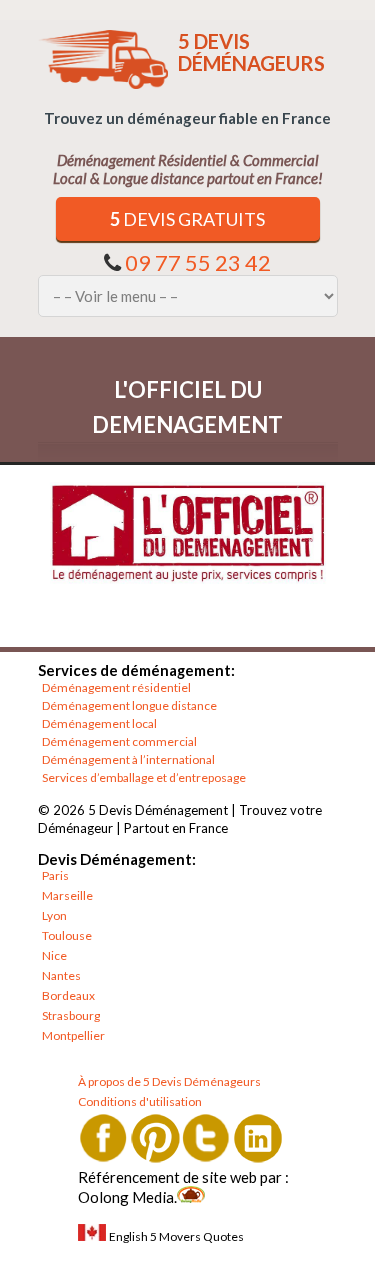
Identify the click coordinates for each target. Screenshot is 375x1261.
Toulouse (67, 935)
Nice (54, 955)
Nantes (61, 975)
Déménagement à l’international (128, 759)
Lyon (54, 915)
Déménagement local (99, 723)
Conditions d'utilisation (140, 1101)
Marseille (67, 895)
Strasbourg (71, 1015)
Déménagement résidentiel (116, 687)
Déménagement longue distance (129, 705)
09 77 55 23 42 (198, 262)
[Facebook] (103, 1137)
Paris (55, 875)
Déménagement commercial (119, 741)
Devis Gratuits (187, 219)
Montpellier (73, 1035)
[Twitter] (206, 1137)
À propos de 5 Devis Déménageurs (169, 1081)
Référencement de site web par (180, 1177)
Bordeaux (68, 995)
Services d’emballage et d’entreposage (144, 777)
